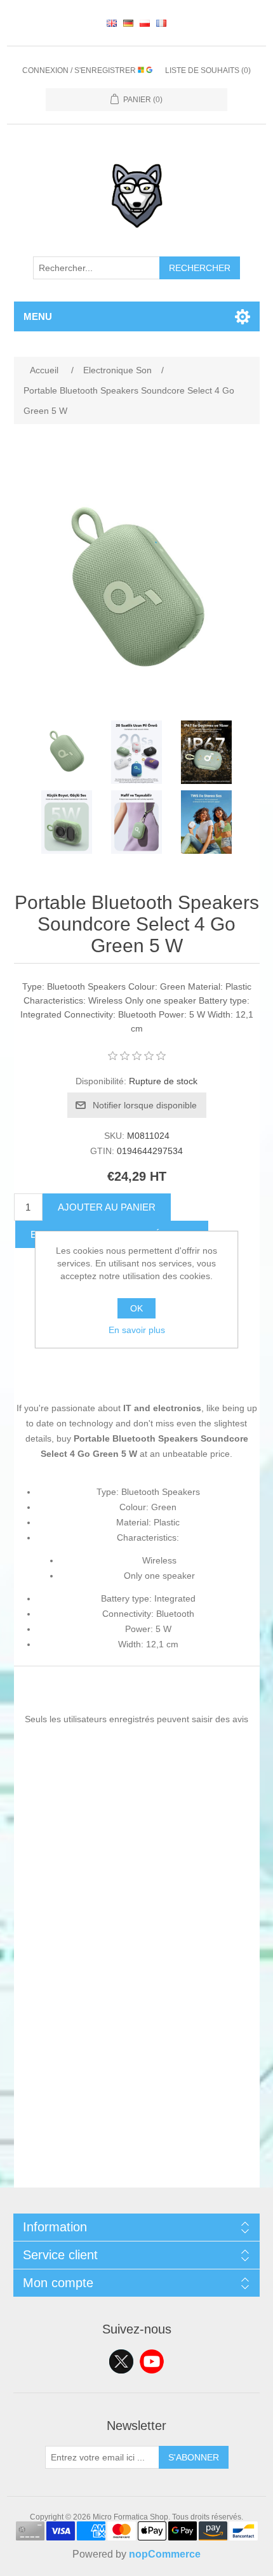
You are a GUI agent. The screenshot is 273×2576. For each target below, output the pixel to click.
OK (136, 1308)
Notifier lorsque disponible (145, 1105)
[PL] (145, 23)
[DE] (128, 23)
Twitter (121, 2361)
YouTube (152, 2361)
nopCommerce (165, 2554)
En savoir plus (137, 1330)
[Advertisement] (136, 2051)
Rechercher (200, 268)
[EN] (112, 23)
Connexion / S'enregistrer (80, 70)
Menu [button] (38, 316)
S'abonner (194, 2457)
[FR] (161, 23)
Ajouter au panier (107, 1207)
